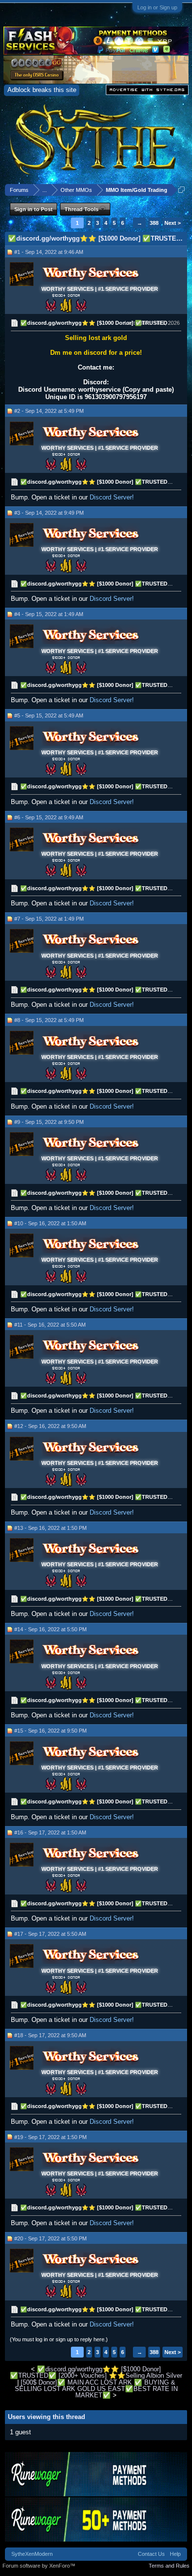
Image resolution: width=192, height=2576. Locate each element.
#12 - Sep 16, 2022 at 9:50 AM (50, 1426)
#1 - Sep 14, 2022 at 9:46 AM (49, 252)
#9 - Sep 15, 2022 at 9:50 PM (49, 1122)
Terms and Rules (169, 2566)
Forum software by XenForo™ (39, 2566)
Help (175, 2554)
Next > (173, 223)
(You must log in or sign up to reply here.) (59, 2339)
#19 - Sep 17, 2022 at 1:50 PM (50, 2137)
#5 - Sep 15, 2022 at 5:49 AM (49, 715)
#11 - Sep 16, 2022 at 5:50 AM (50, 1325)
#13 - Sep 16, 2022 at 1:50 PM (50, 1528)
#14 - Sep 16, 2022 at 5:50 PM (50, 1629)
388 (154, 223)
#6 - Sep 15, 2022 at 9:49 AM (49, 817)
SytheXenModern (32, 2554)
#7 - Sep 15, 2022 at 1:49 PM (49, 919)
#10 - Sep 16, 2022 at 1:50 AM (50, 1223)
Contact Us (151, 2554)
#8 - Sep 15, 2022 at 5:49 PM (49, 1020)
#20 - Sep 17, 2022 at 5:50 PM (50, 2238)
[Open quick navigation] (181, 190)
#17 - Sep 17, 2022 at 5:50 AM (50, 1934)
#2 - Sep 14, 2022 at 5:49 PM (49, 411)
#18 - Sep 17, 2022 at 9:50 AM (50, 2035)
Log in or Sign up (157, 7)
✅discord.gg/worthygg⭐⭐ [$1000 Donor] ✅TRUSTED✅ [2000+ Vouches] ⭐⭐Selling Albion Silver (96, 2372)
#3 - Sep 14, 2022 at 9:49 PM (49, 513)
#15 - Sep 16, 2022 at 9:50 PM (50, 1731)
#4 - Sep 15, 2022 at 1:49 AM (49, 614)
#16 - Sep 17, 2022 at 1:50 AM (50, 1832)
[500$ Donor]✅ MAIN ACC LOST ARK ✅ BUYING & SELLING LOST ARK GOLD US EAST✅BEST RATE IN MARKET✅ (96, 2389)
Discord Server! (112, 497)
